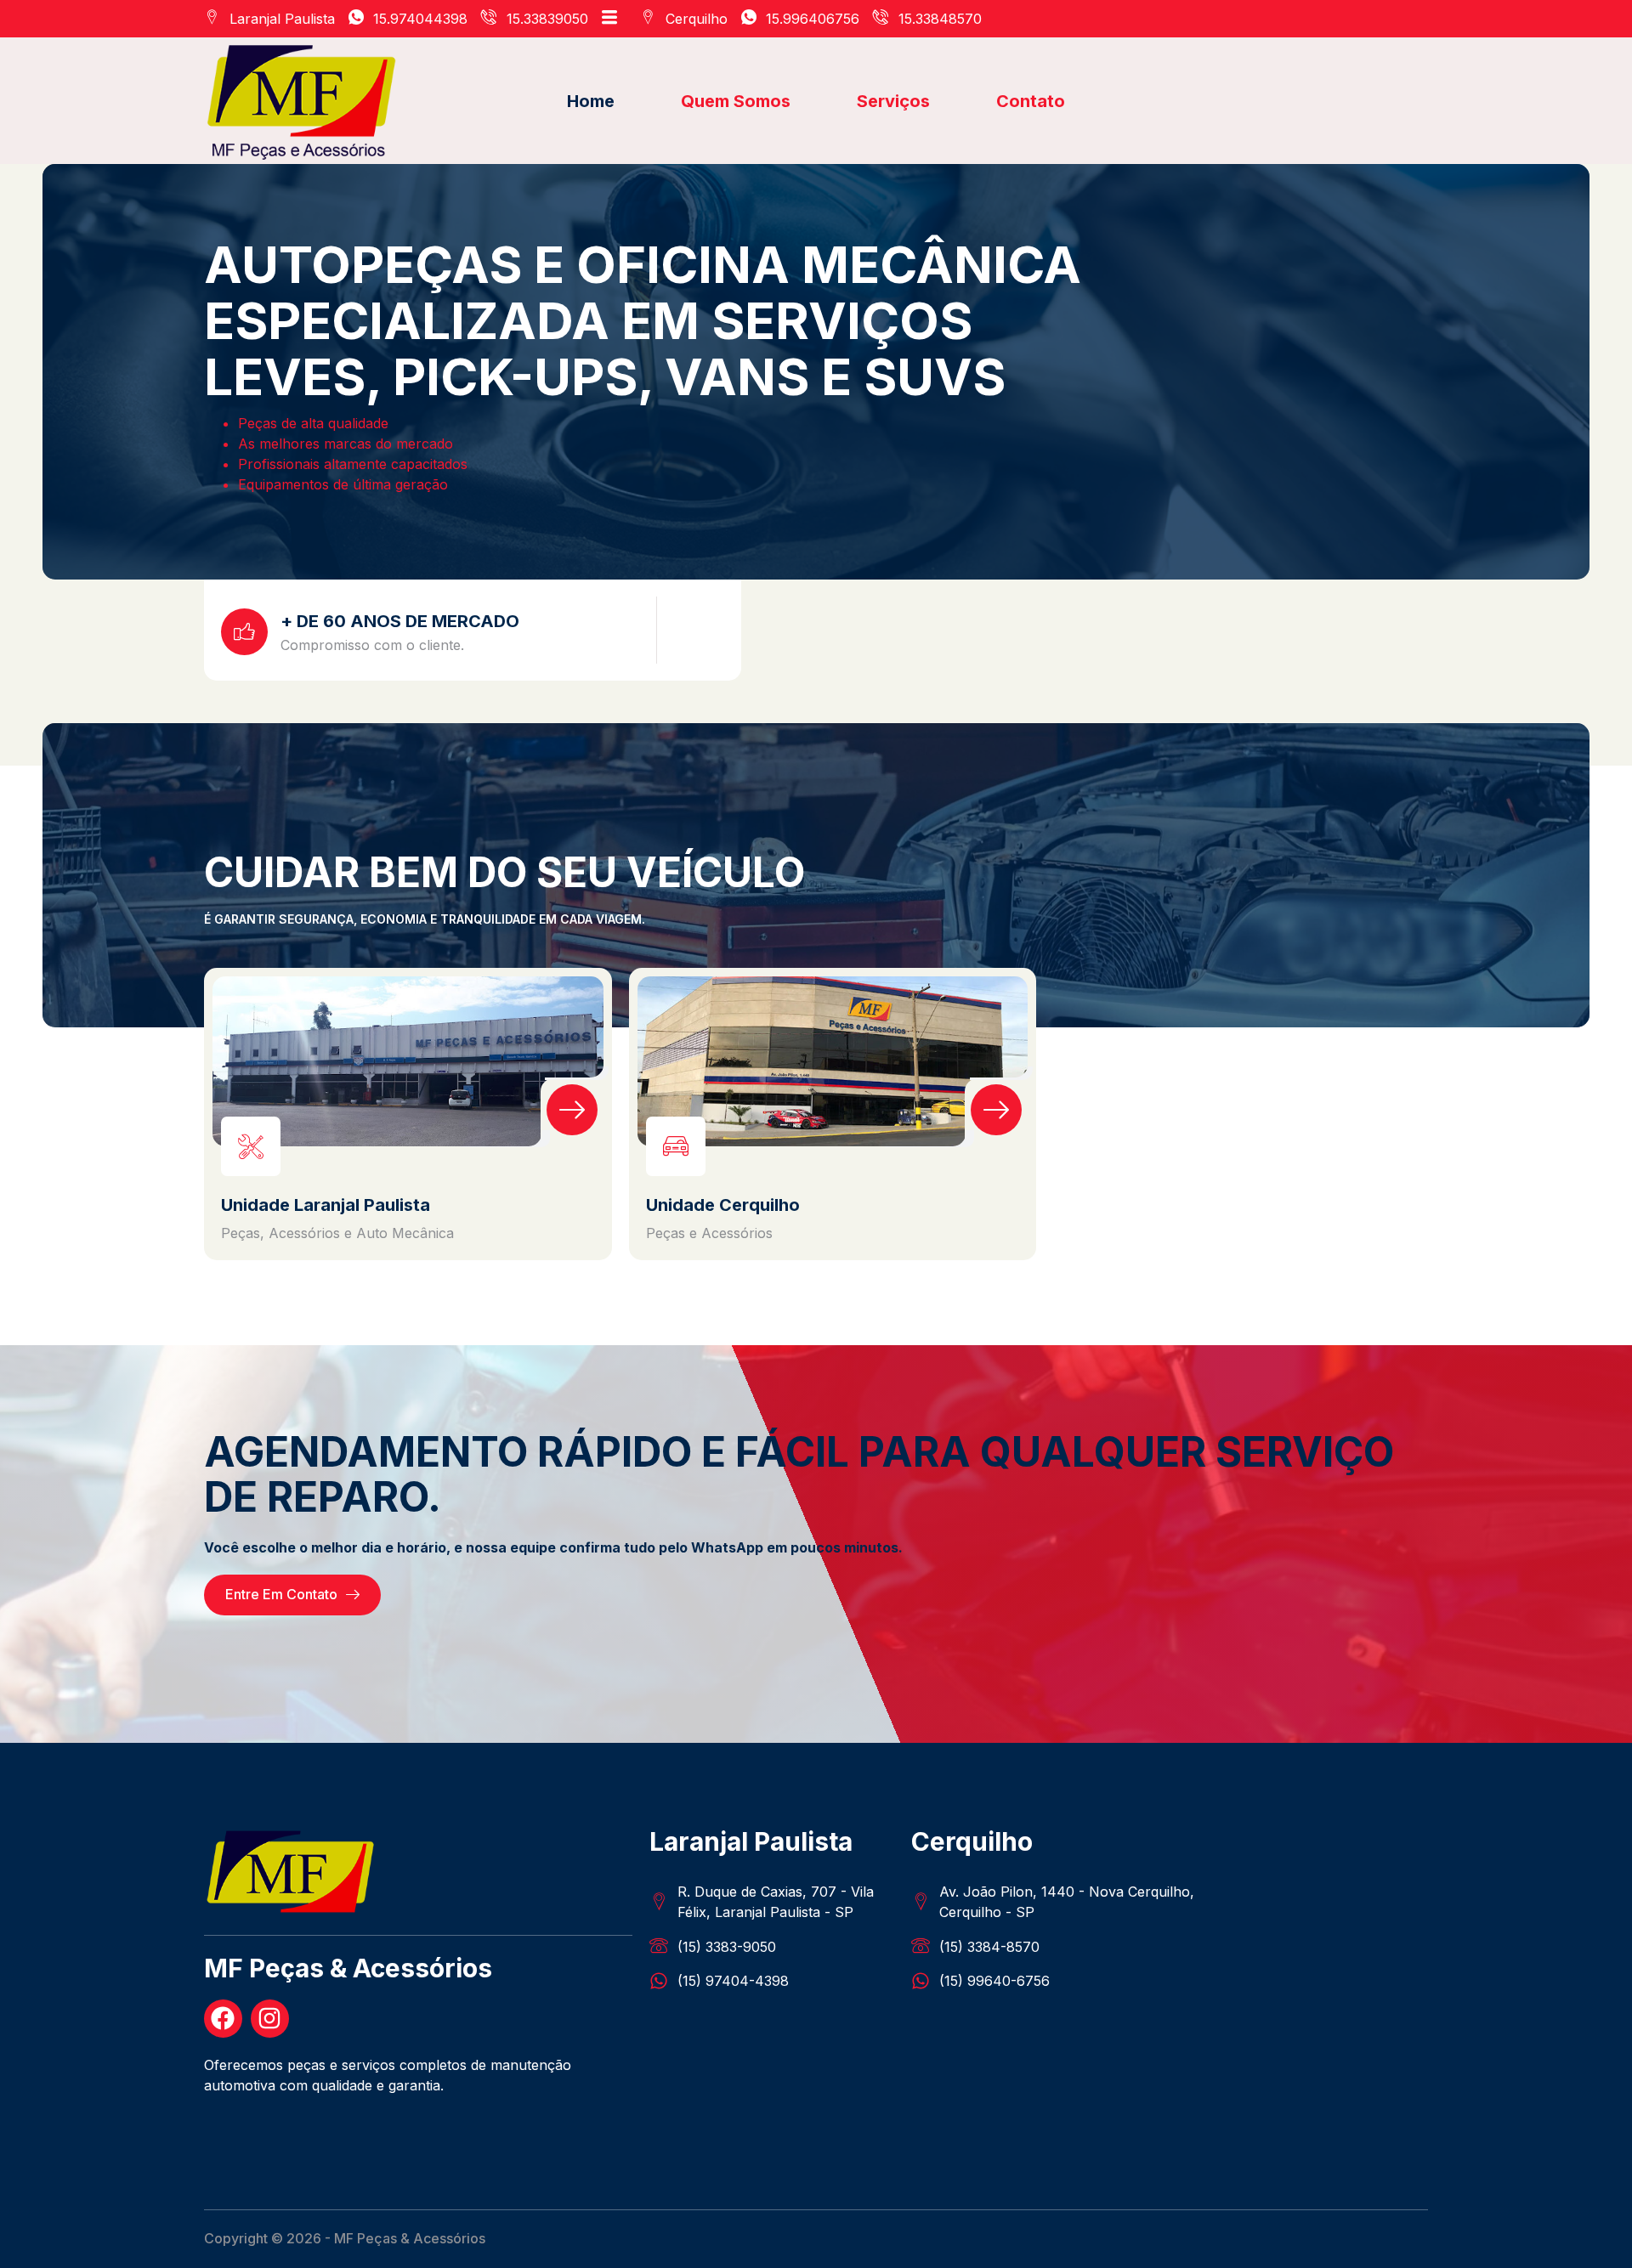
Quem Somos (736, 101)
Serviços (893, 101)
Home (591, 101)
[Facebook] (223, 2019)
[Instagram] (270, 2019)
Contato (1031, 101)
